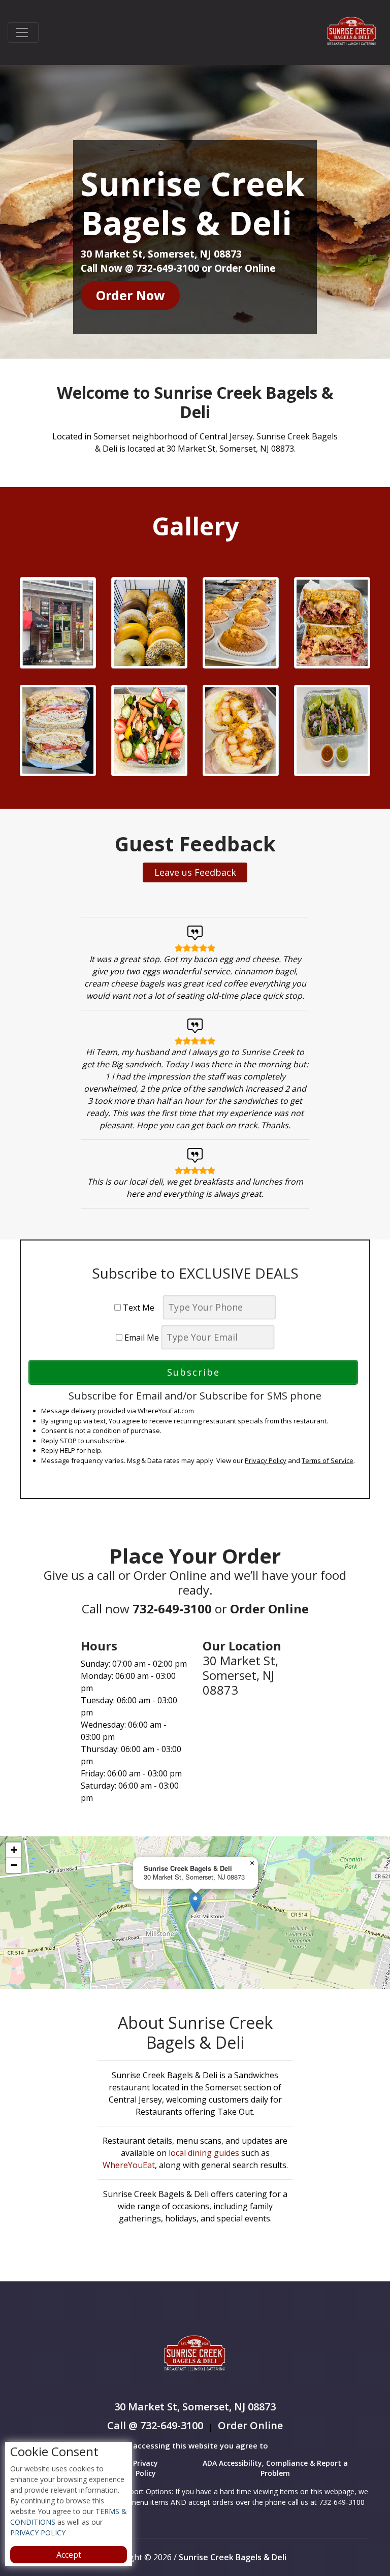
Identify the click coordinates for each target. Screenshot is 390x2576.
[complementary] (195, 1913)
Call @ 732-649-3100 (155, 2426)
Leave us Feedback (195, 872)
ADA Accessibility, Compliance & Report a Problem (275, 2468)
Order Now (130, 295)
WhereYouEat (129, 2165)
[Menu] (23, 33)
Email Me (141, 1338)
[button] (195, 1902)
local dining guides (204, 2153)
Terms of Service (328, 1460)
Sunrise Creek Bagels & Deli (233, 2557)
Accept (69, 2555)
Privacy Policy (266, 1460)
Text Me (141, 1308)
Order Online (250, 2426)
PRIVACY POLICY (38, 2533)
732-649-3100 (172, 1609)
